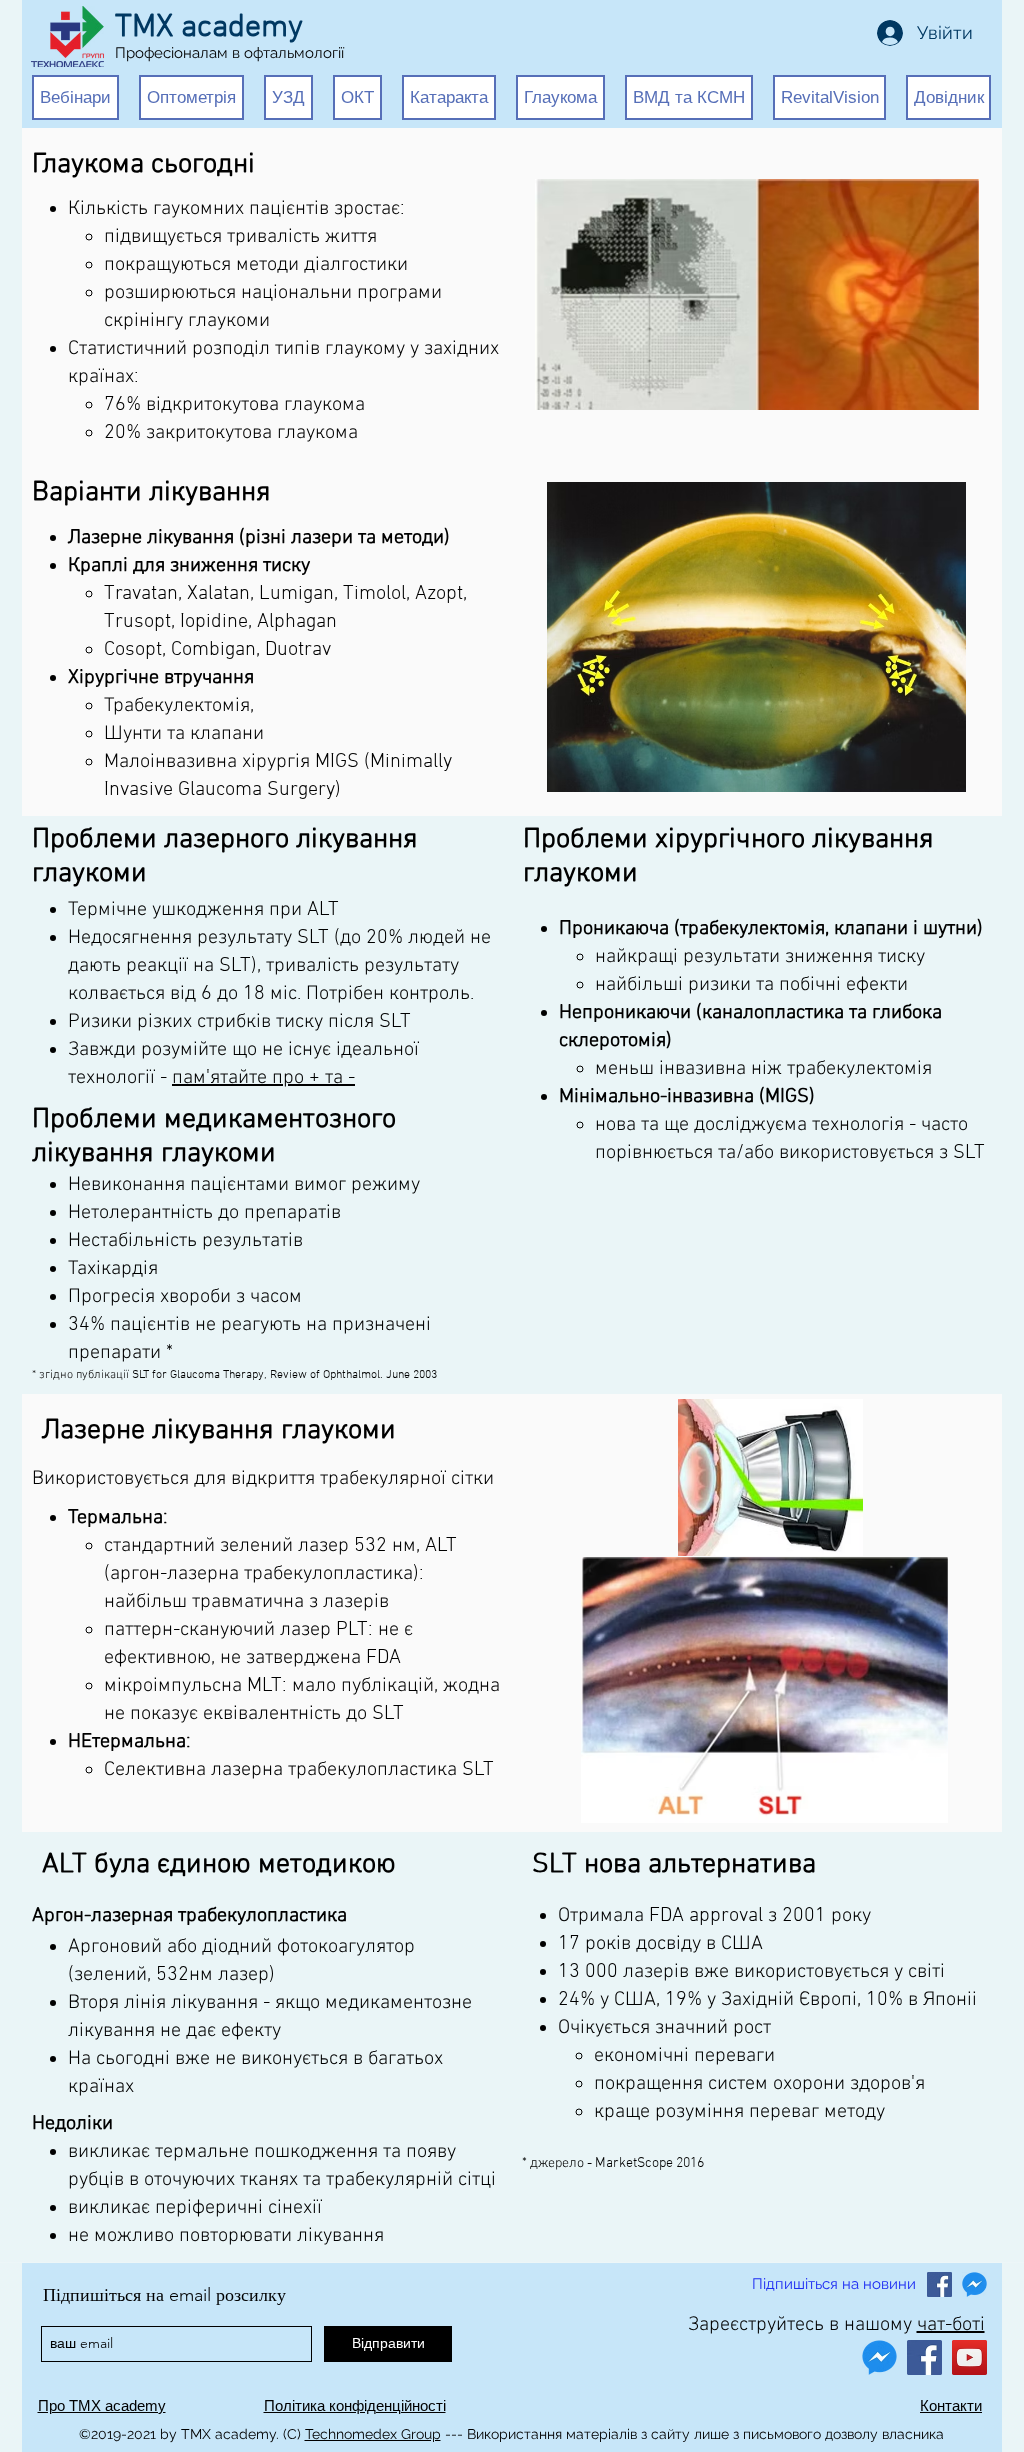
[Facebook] (924, 2357)
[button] (75, 97)
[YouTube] (969, 2357)
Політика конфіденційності (355, 2405)
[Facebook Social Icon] (939, 2284)
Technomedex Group (373, 2434)
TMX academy (209, 28)
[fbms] (974, 2284)
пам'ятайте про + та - (263, 1078)
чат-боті (951, 2325)
